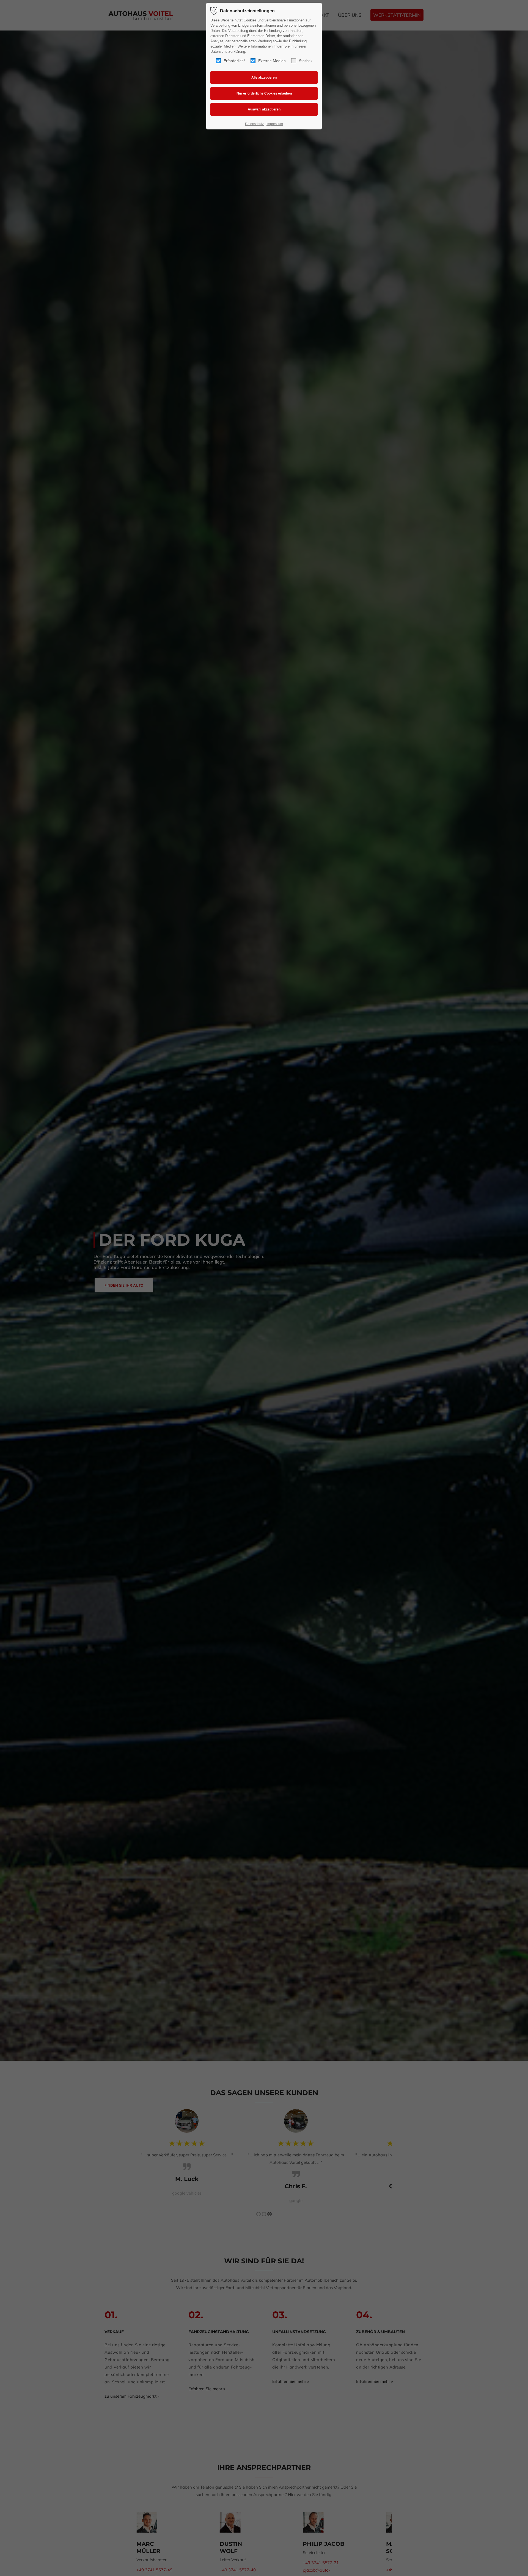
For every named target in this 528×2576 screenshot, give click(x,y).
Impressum (275, 124)
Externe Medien (272, 61)
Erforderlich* (234, 61)
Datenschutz (254, 124)
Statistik (306, 61)
